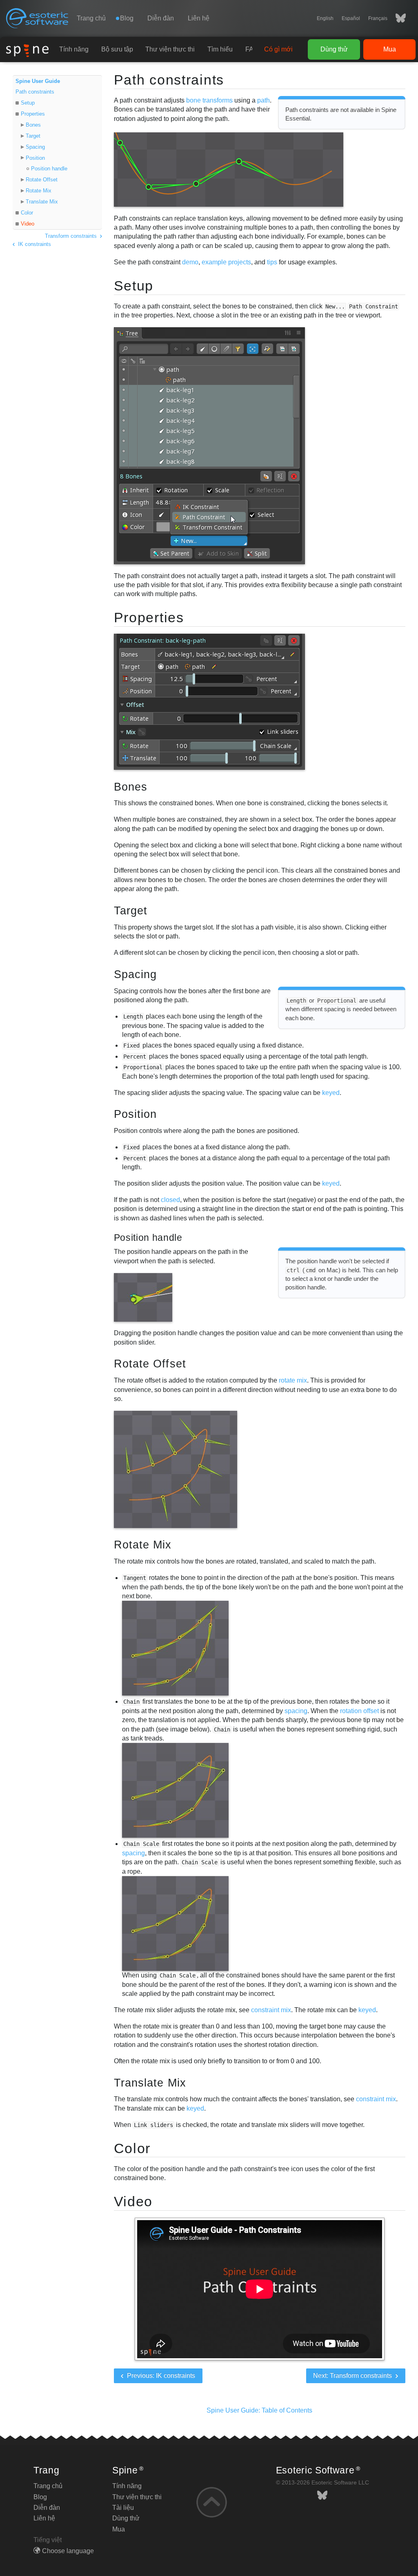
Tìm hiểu (220, 49)
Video (28, 224)
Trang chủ (91, 18)
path (263, 100)
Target (33, 136)
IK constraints (34, 244)
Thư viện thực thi (170, 49)
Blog (40, 2497)
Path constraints (35, 92)
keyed (331, 1093)
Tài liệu (123, 2508)
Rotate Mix (39, 191)
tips (272, 262)
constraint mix (271, 2010)
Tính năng (74, 49)
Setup (28, 103)
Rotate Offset (42, 180)
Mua (390, 49)
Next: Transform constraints (353, 2376)
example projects (226, 262)
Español (351, 18)
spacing (296, 1711)
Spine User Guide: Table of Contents (259, 2410)
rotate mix (293, 1380)
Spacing (35, 147)
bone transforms (209, 100)
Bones (33, 125)
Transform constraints (72, 236)
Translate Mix (42, 202)
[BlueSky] (397, 18)
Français (378, 18)
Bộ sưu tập (117, 49)
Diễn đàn (161, 18)
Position (35, 158)
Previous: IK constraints (160, 2376)
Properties (33, 114)
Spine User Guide (38, 81)
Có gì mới (278, 49)
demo (190, 262)
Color (27, 213)
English (325, 18)
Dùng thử (334, 49)
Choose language (68, 2551)
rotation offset (359, 1711)
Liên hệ (199, 18)
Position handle (49, 169)
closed (170, 1200)
